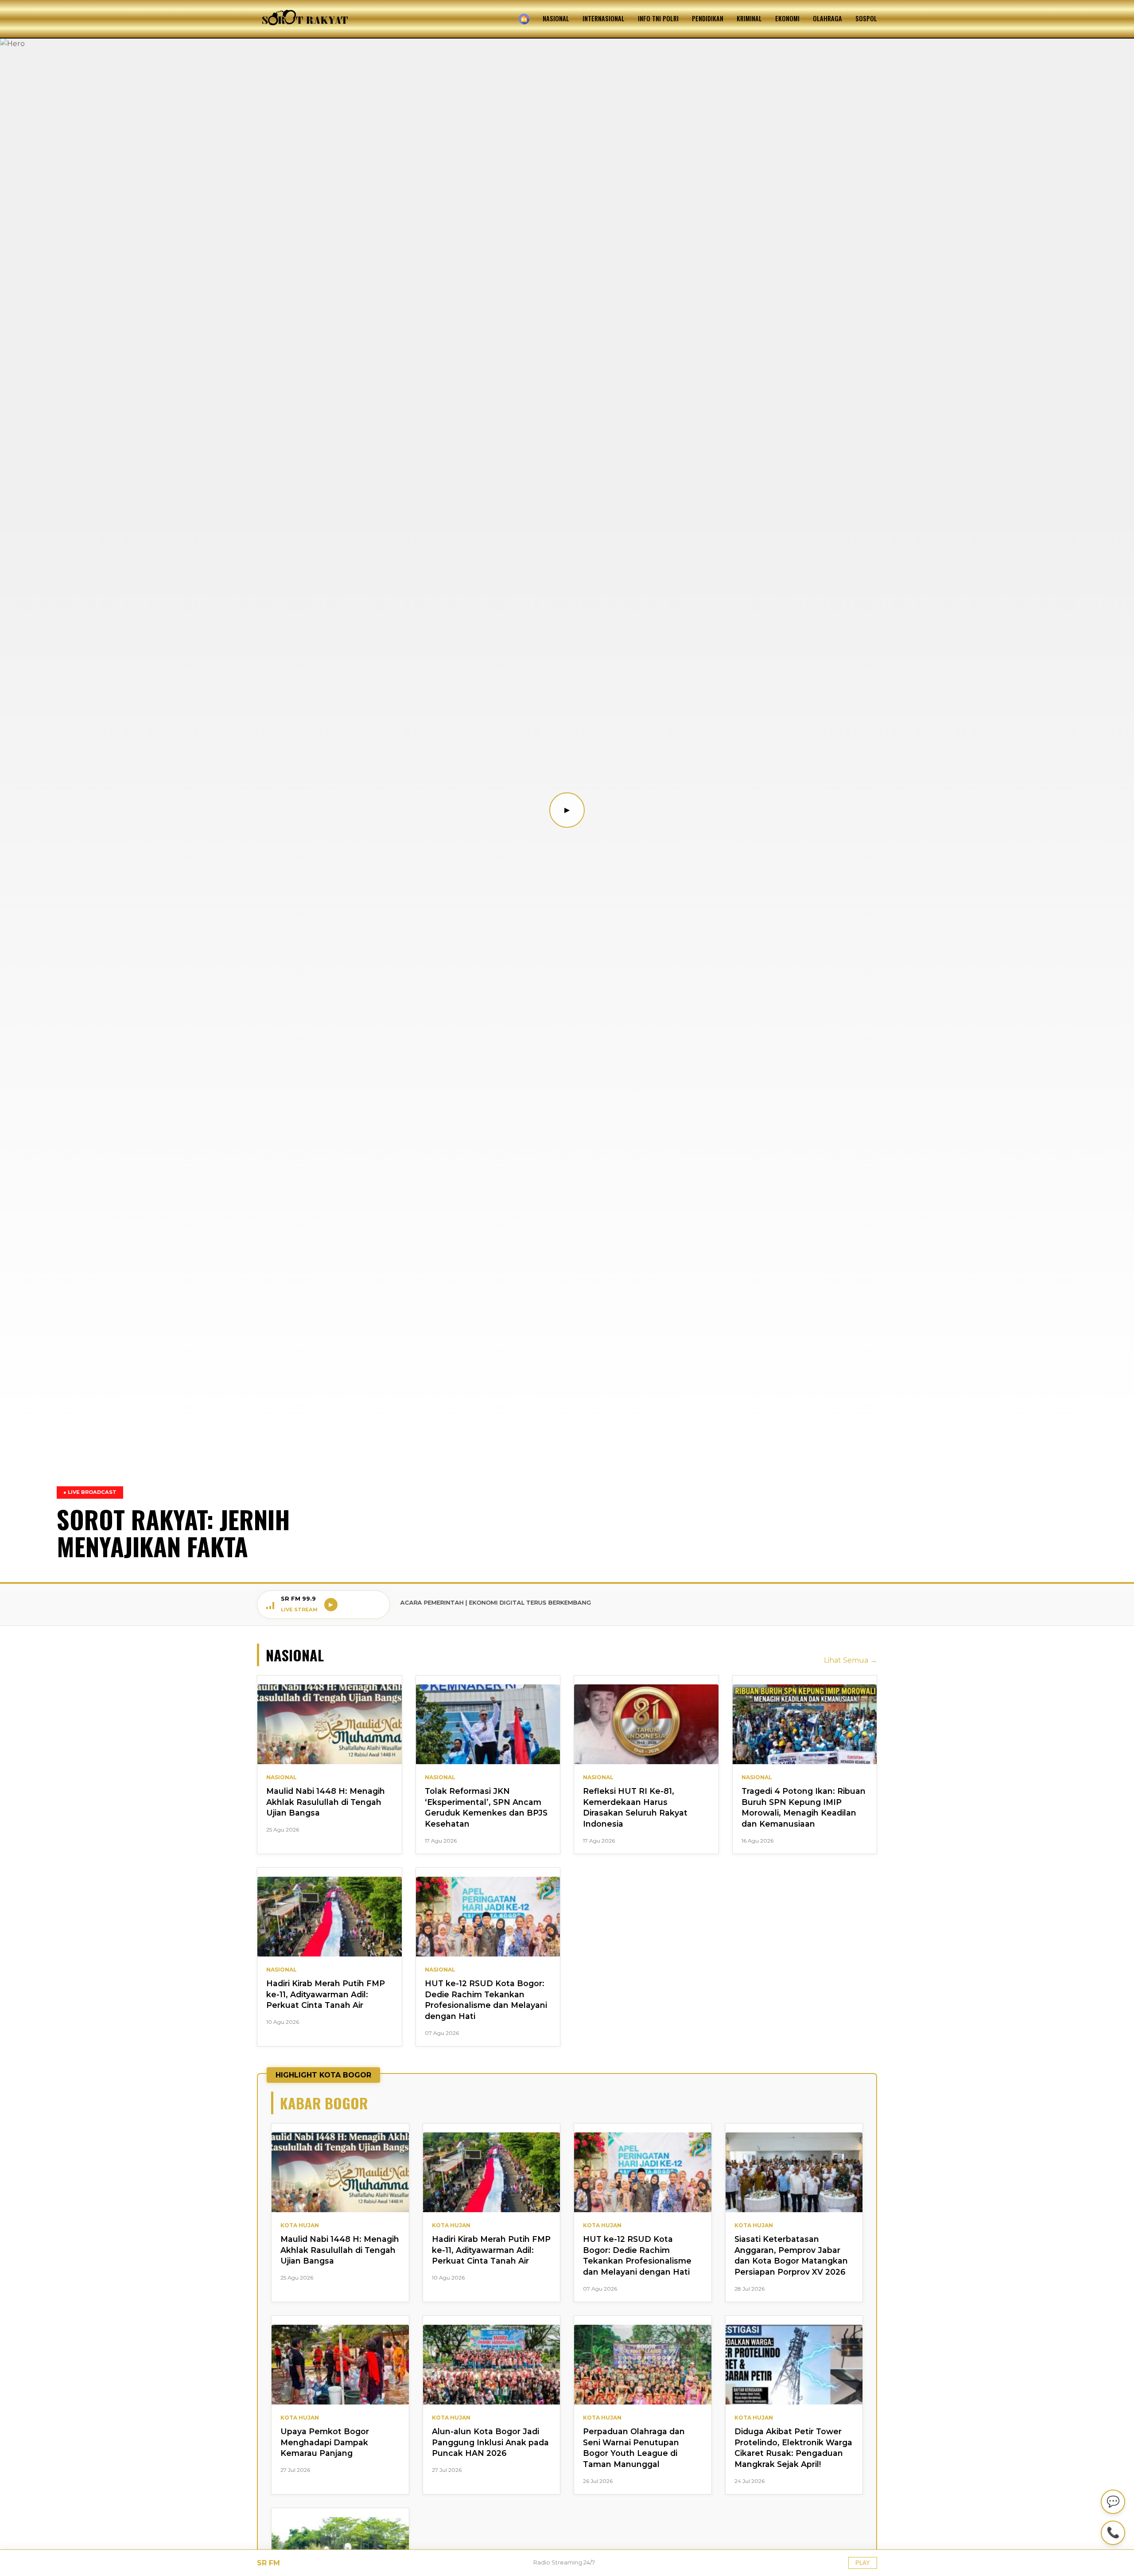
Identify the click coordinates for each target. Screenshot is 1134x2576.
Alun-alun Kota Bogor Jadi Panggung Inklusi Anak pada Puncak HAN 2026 (490, 2442)
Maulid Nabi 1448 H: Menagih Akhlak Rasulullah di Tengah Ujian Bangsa (326, 1802)
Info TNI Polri (658, 18)
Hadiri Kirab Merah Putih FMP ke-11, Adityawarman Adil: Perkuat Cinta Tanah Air (326, 1994)
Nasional (556, 18)
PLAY (863, 2563)
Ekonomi (787, 18)
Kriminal (749, 18)
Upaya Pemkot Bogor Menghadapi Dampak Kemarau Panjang (325, 2442)
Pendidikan (708, 18)
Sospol (866, 18)
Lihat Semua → (850, 1660)
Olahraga (827, 18)
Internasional (604, 18)
